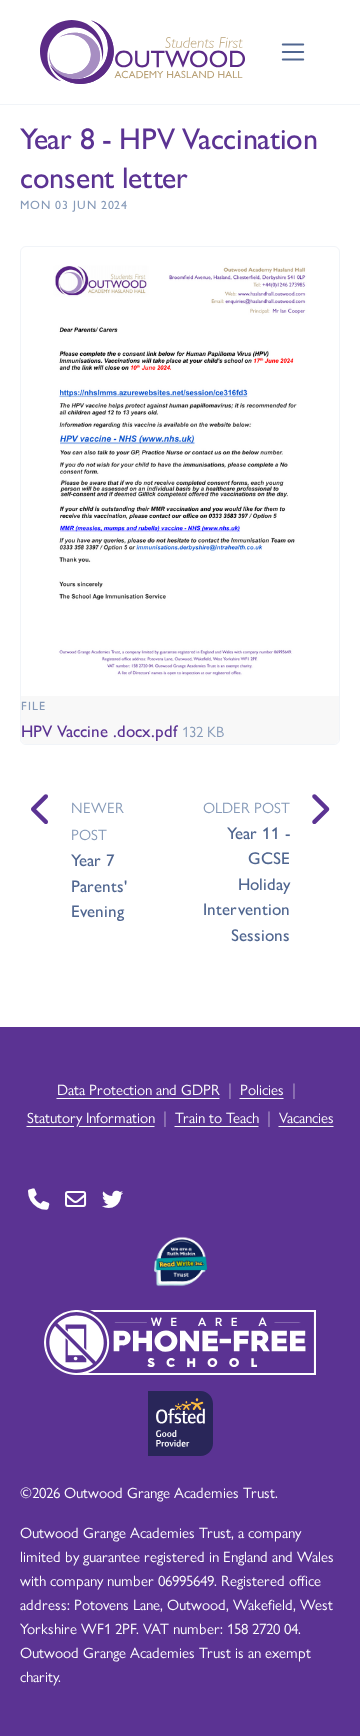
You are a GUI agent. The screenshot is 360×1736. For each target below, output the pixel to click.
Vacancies (306, 1116)
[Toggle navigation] (293, 52)
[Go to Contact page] (38, 1199)
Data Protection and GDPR (138, 1088)
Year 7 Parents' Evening (99, 884)
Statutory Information (91, 1116)
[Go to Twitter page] (112, 1199)
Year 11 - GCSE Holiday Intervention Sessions (246, 883)
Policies (262, 1088)
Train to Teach (217, 1116)
